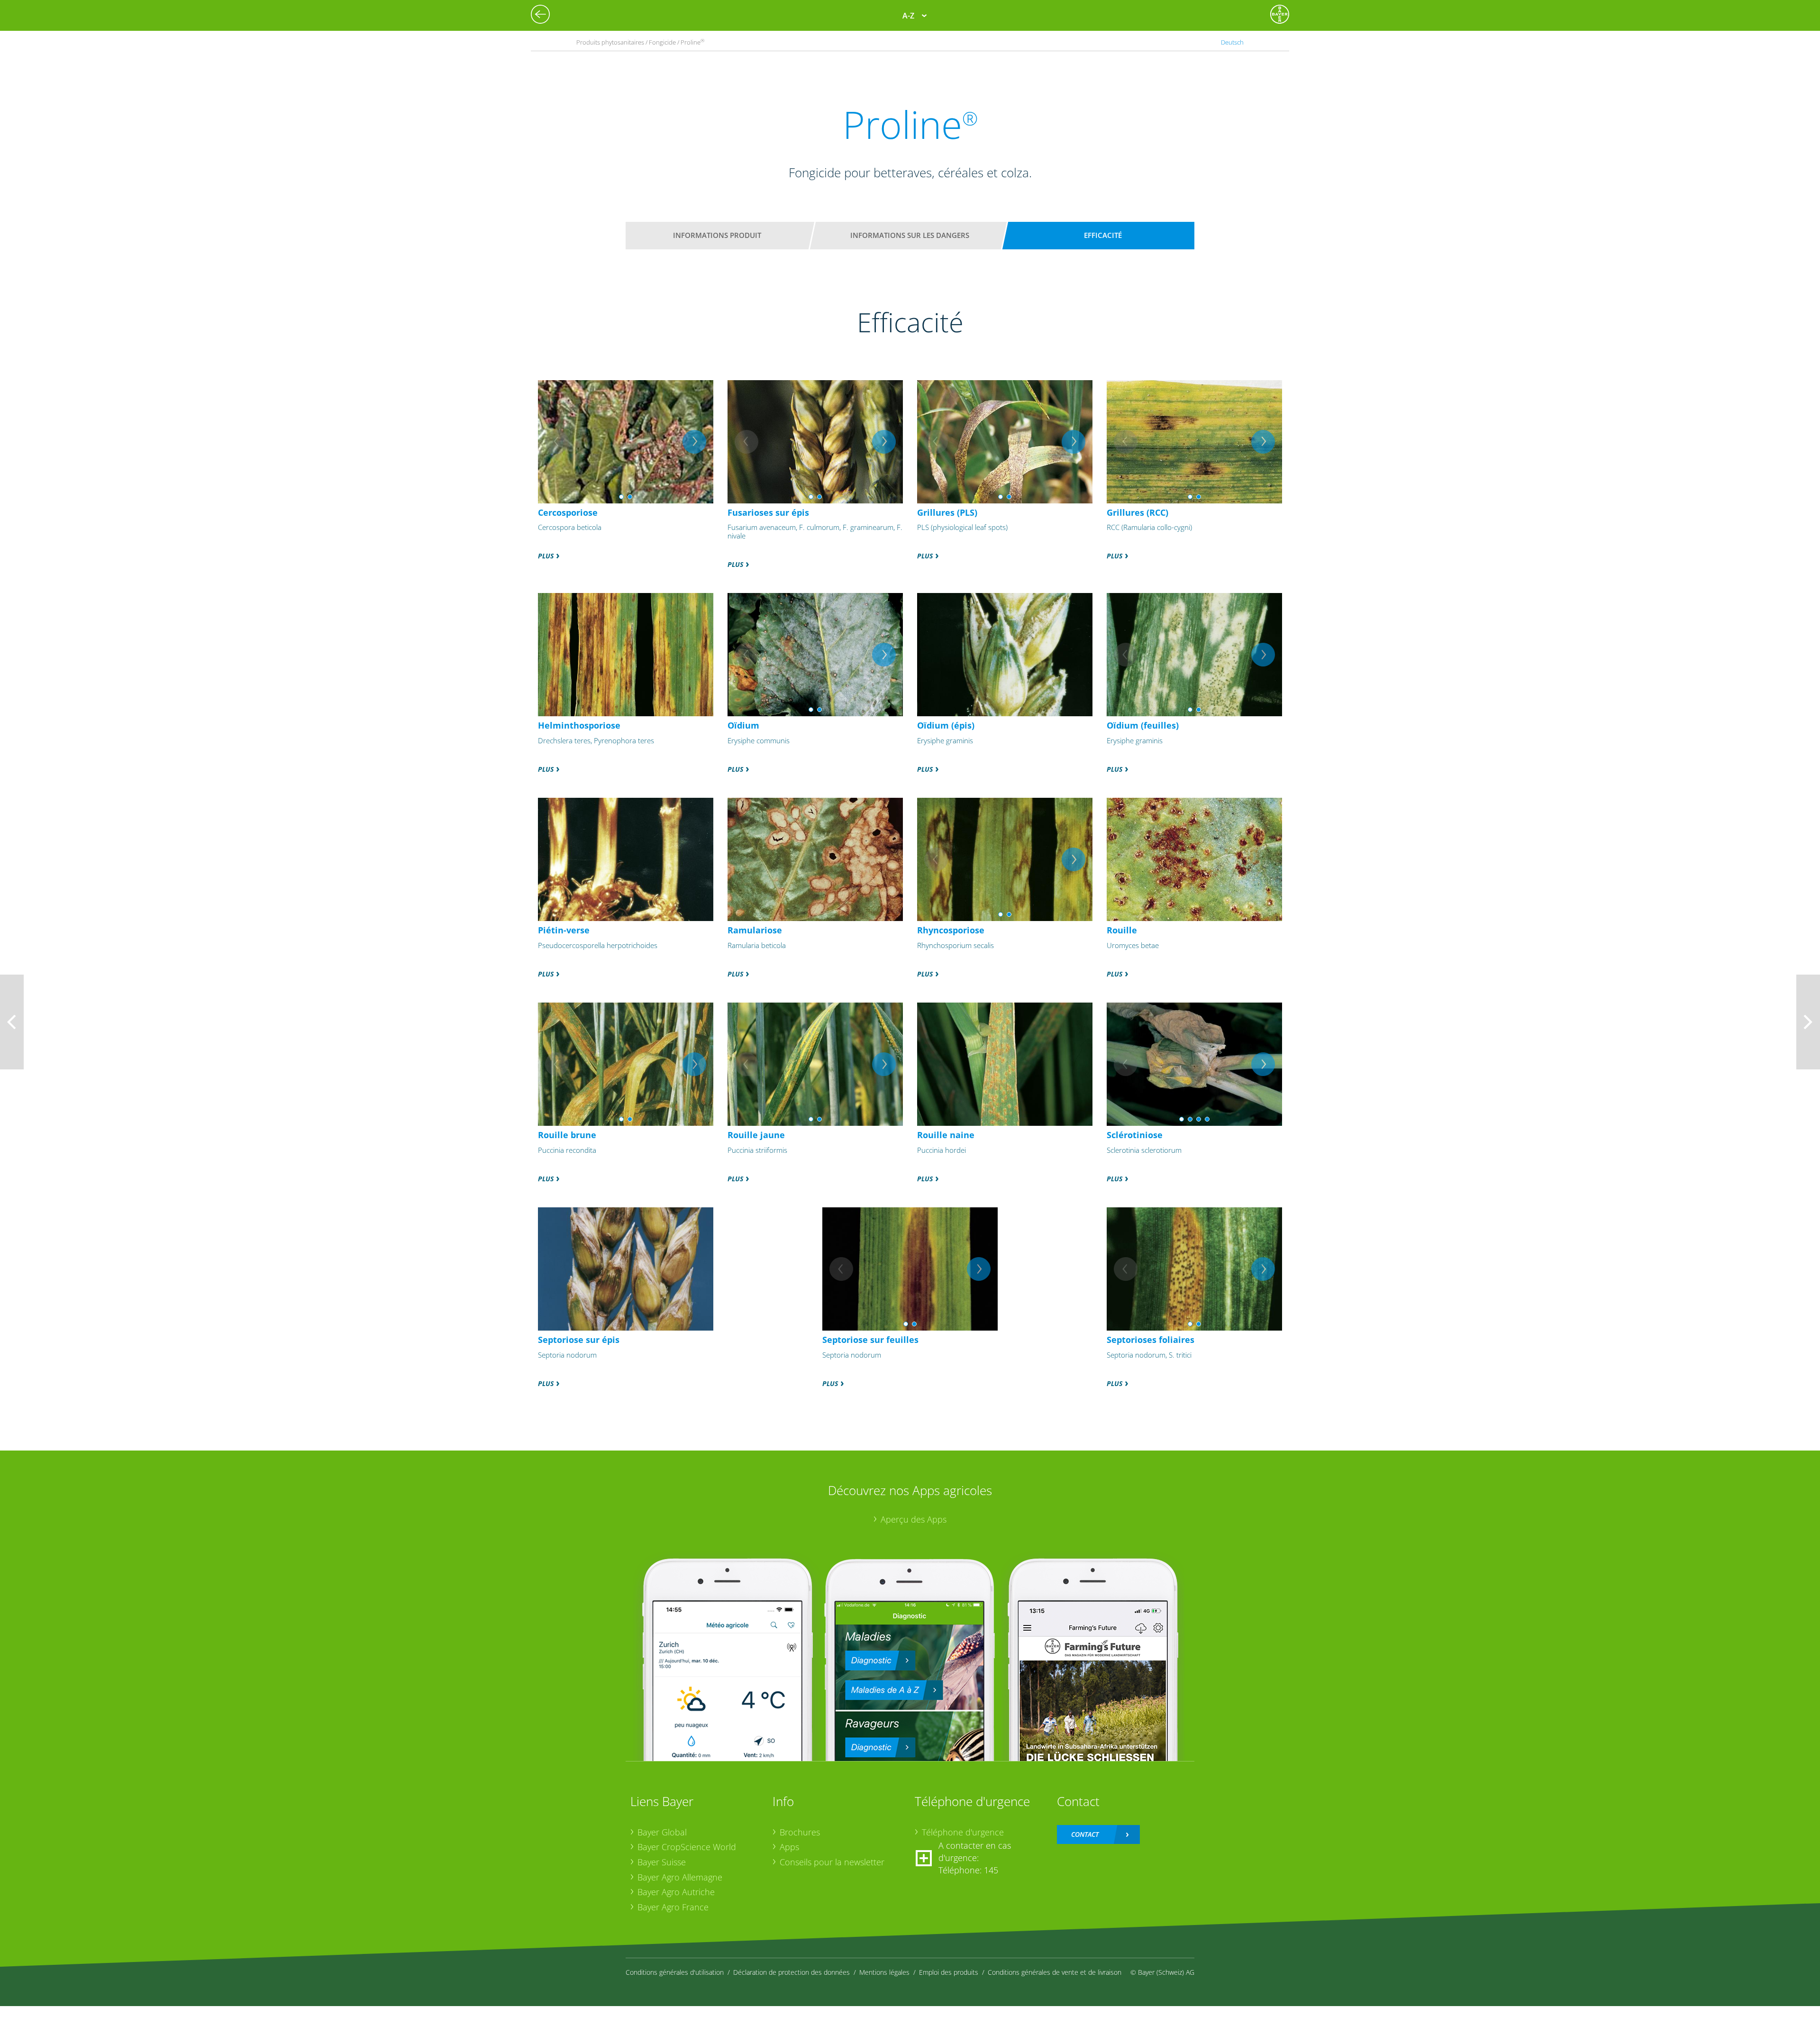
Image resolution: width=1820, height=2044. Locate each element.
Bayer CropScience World (687, 1847)
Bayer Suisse (662, 1862)
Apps (789, 1847)
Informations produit (717, 235)
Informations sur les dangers (910, 235)
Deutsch (1232, 42)
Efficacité (1103, 235)
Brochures (800, 1832)
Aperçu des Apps (914, 1519)
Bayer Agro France (673, 1907)
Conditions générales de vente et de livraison (1055, 1972)
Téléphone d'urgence (963, 1832)
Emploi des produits (949, 1972)
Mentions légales (884, 1972)
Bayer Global (662, 1832)
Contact (1085, 1834)
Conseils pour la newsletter (832, 1862)
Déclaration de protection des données (792, 1972)
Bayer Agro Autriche (676, 1892)
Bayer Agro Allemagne (680, 1877)
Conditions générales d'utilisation (675, 1972)
